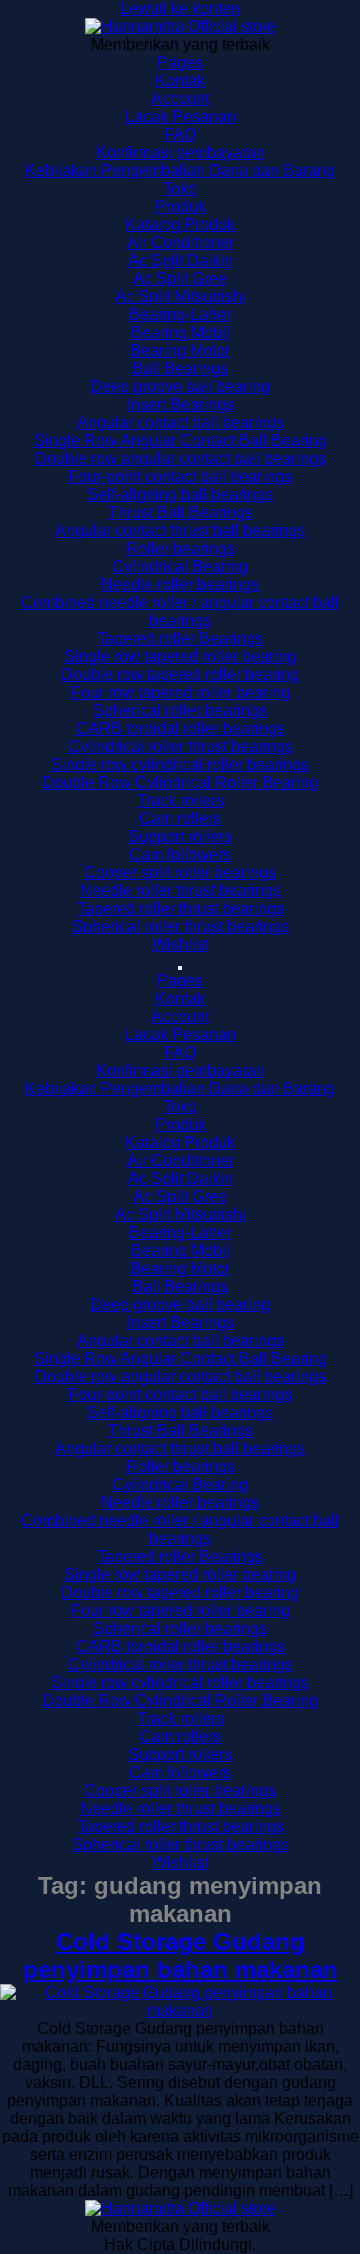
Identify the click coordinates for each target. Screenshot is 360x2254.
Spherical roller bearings (180, 710)
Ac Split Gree (180, 278)
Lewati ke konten (180, 8)
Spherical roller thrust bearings (180, 926)
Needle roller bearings (180, 584)
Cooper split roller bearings (180, 872)
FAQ (180, 134)
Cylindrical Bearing (180, 566)
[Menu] (180, 968)
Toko (180, 188)
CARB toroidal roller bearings (180, 728)
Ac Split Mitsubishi (180, 296)
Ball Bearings (180, 368)
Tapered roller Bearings (180, 638)
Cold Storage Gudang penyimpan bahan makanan (180, 1955)
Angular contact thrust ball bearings (180, 530)
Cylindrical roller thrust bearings (180, 746)
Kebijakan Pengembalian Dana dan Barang (180, 170)
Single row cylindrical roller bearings (180, 764)
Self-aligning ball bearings (180, 494)
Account (180, 98)
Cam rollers (180, 818)
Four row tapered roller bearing (180, 692)
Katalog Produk (180, 224)
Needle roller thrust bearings (180, 890)
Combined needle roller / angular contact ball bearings (180, 611)
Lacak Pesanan (180, 116)
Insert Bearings (180, 404)
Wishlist (180, 944)
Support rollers (180, 836)
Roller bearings (180, 548)
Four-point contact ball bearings (180, 476)
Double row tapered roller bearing (180, 674)
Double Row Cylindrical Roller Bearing (180, 782)
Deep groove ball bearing (180, 386)
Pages (180, 62)
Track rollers (180, 800)
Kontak (180, 80)
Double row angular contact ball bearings (180, 458)
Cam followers (180, 854)
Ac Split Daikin (180, 260)
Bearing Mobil (180, 332)
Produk (180, 206)
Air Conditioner (180, 242)
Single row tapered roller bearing (180, 656)
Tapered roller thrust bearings (180, 908)
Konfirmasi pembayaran (180, 152)
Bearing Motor (180, 350)
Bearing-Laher (180, 314)
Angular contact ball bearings (180, 422)
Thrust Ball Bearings (180, 512)
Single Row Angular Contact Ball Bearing (180, 440)
